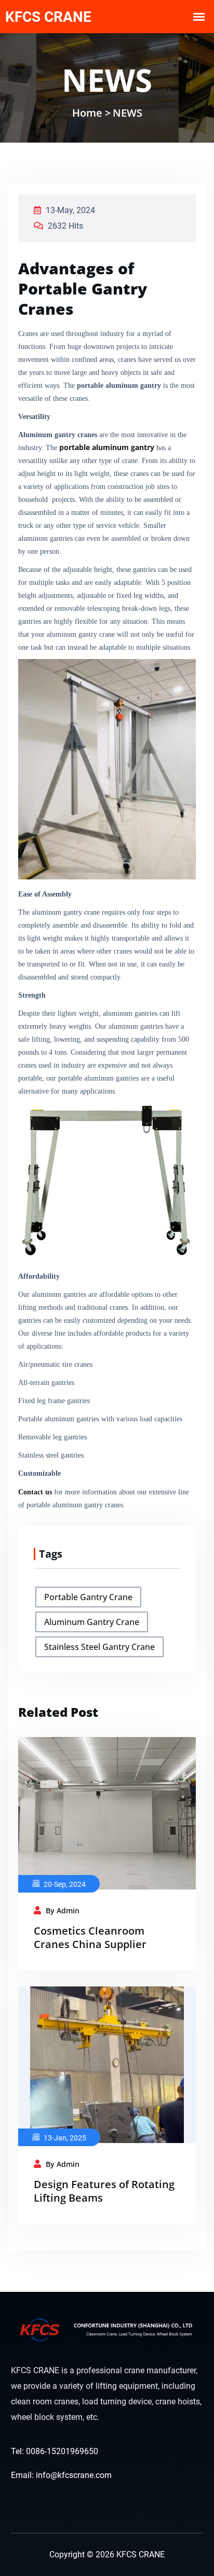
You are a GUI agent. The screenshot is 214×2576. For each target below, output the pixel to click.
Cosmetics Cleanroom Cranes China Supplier (90, 1937)
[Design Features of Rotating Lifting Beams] (107, 2064)
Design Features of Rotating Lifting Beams (104, 2191)
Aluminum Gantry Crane (92, 1622)
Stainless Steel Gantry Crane (99, 1647)
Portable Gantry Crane (88, 1597)
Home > (91, 113)
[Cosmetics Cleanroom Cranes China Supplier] (107, 1812)
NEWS (128, 113)
